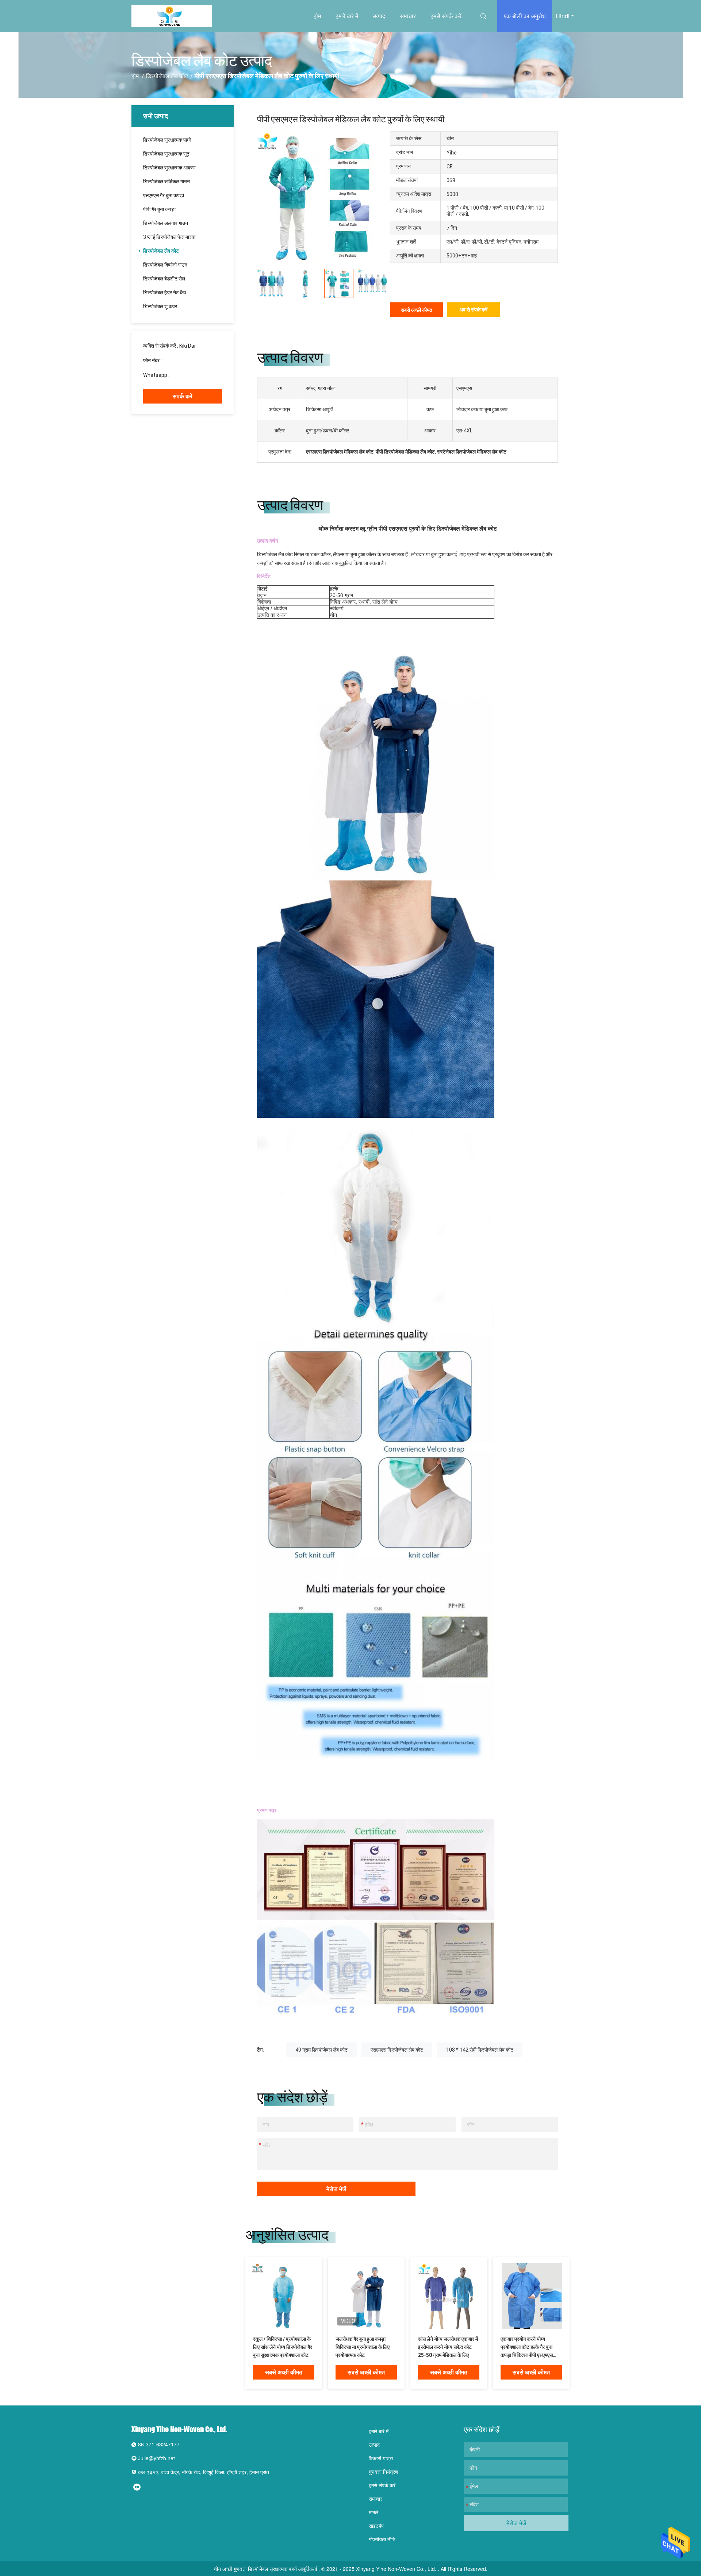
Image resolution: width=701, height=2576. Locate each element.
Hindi (563, 16)
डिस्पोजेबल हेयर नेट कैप (165, 293)
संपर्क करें (183, 396)
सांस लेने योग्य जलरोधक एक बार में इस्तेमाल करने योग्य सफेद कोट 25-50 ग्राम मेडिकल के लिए (448, 2347)
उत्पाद (379, 16)
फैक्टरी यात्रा (381, 2458)
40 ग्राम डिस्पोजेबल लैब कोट (321, 2050)
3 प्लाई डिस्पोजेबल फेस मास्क (169, 237)
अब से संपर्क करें (473, 310)
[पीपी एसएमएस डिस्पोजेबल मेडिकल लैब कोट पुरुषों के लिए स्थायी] (284, 2296)
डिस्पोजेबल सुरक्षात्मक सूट (166, 154)
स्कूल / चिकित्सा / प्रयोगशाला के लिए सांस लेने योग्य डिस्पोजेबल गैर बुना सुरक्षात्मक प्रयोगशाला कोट (283, 2347)
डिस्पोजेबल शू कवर (160, 306)
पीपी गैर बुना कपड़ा (159, 209)
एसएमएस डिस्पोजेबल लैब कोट (397, 2050)
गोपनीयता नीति (382, 2539)
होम (317, 16)
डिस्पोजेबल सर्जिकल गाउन (166, 181)
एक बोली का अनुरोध (525, 16)
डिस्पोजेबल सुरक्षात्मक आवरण (169, 168)
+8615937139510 (191, 375)
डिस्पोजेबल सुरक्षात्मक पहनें (167, 140)
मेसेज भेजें (336, 2189)
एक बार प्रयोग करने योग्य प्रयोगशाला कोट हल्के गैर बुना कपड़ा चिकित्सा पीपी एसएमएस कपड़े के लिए (527, 2348)
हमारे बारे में (347, 16)
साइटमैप (376, 2526)
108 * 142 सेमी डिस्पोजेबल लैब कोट (480, 2050)
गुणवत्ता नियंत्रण (384, 2472)
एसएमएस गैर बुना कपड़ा (164, 195)
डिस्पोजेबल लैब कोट (167, 76)
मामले (374, 2512)
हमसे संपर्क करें (446, 16)
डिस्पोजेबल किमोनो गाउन (165, 265)
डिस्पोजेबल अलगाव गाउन (166, 223)
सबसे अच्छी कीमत (417, 310)
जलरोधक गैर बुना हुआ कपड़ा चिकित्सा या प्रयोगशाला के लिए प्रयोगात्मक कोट (363, 2347)
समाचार (408, 16)
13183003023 (179, 360)
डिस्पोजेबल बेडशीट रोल (164, 279)
